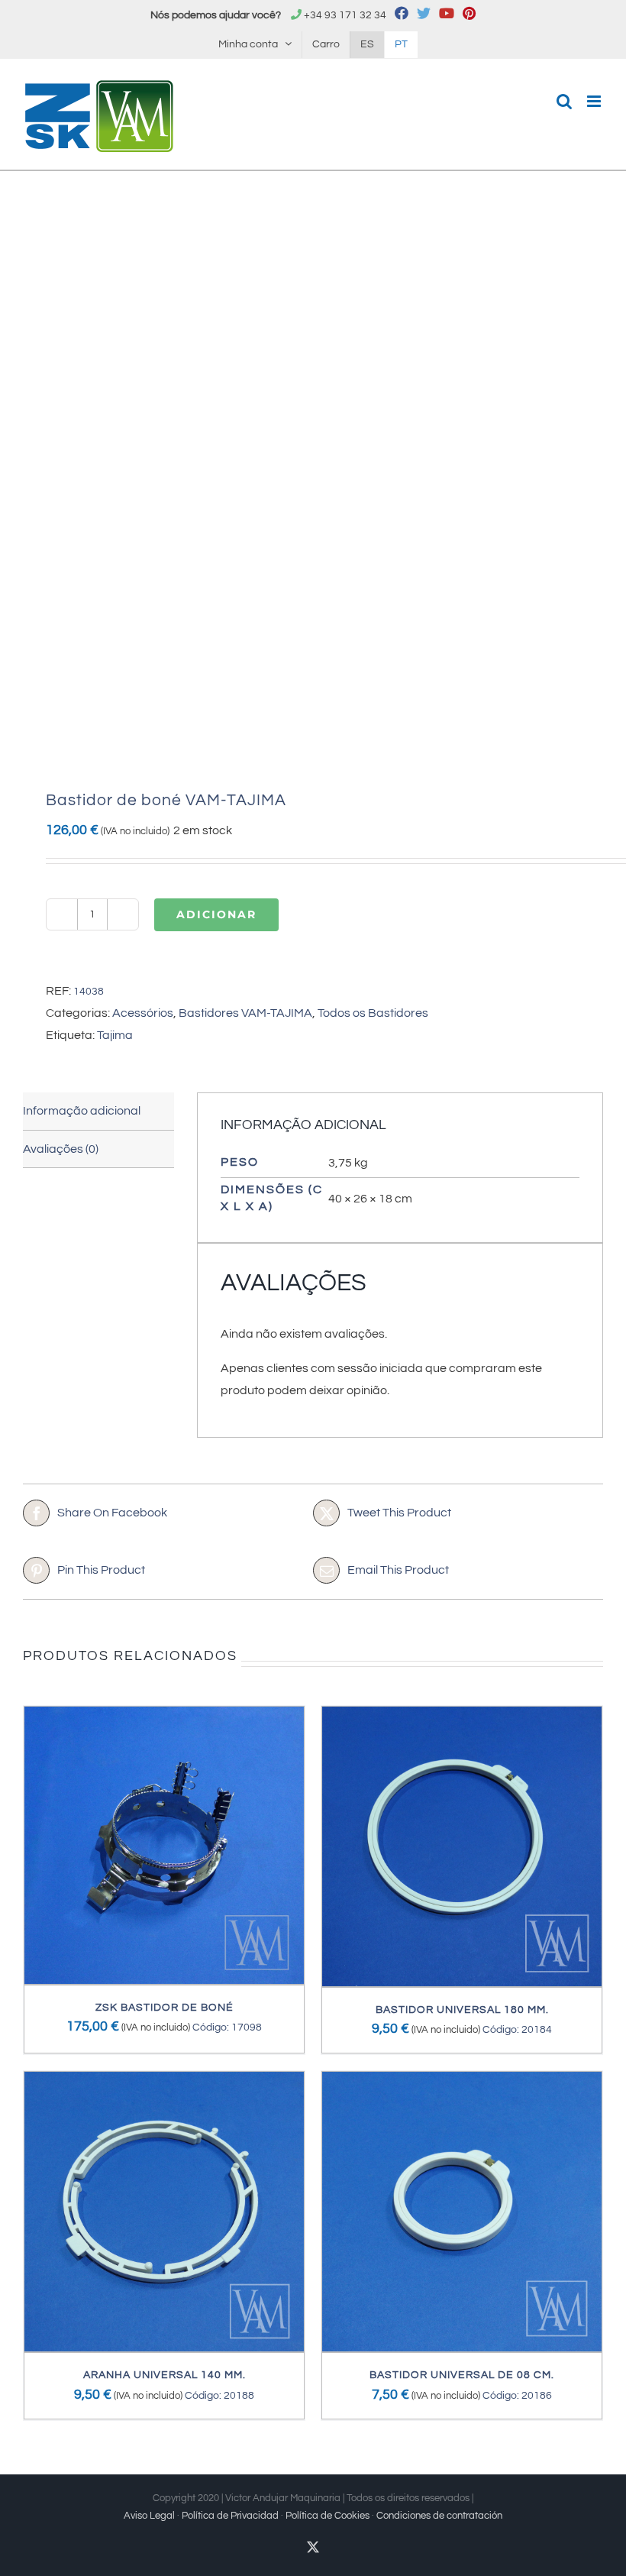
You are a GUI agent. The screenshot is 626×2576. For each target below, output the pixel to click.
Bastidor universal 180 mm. (462, 2010)
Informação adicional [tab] (82, 1111)
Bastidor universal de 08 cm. (462, 2375)
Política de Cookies (328, 2516)
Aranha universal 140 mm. (165, 2375)
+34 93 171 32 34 (345, 15)
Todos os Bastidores (373, 1013)
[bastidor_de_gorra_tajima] (313, 484)
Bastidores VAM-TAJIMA (245, 1013)
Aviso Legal (149, 2516)
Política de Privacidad (230, 2516)
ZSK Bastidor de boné (165, 2008)
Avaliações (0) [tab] (61, 1149)
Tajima (115, 1035)
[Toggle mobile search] (564, 101)
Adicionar (216, 914)
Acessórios (143, 1013)
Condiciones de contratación (439, 2516)
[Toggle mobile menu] (595, 101)
